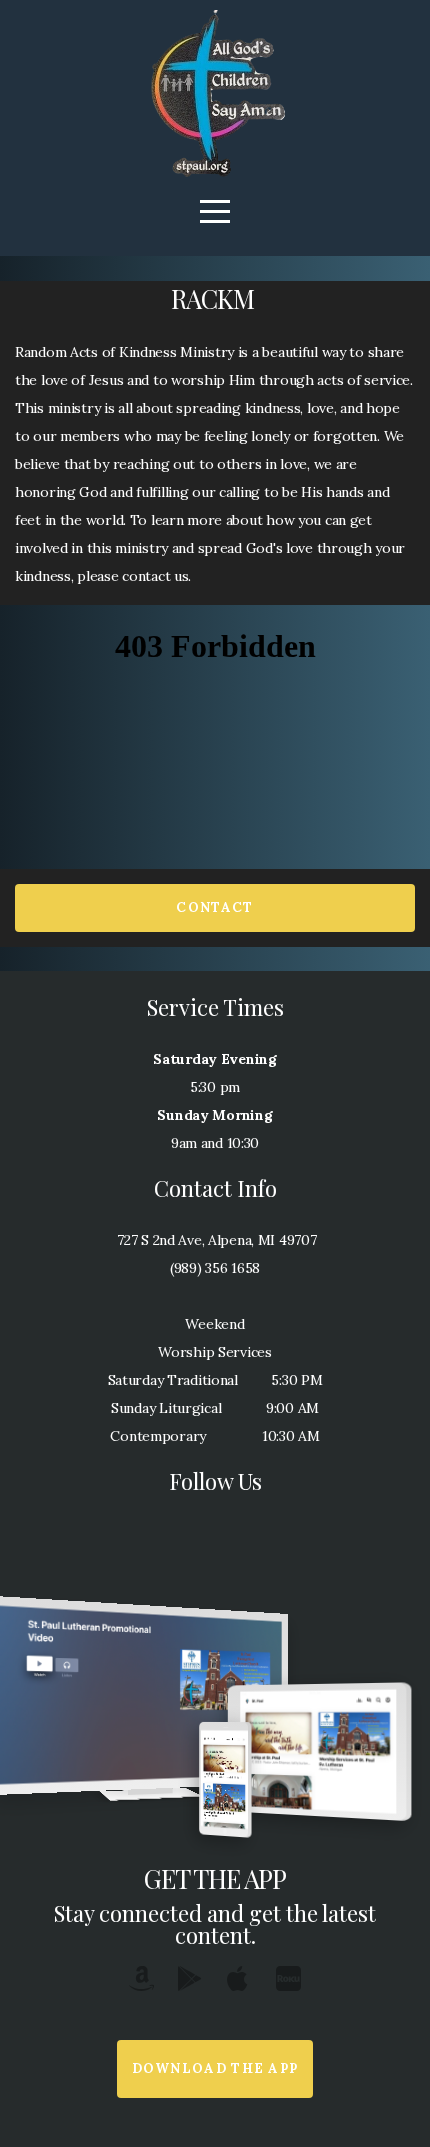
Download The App (215, 2068)
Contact (214, 907)
